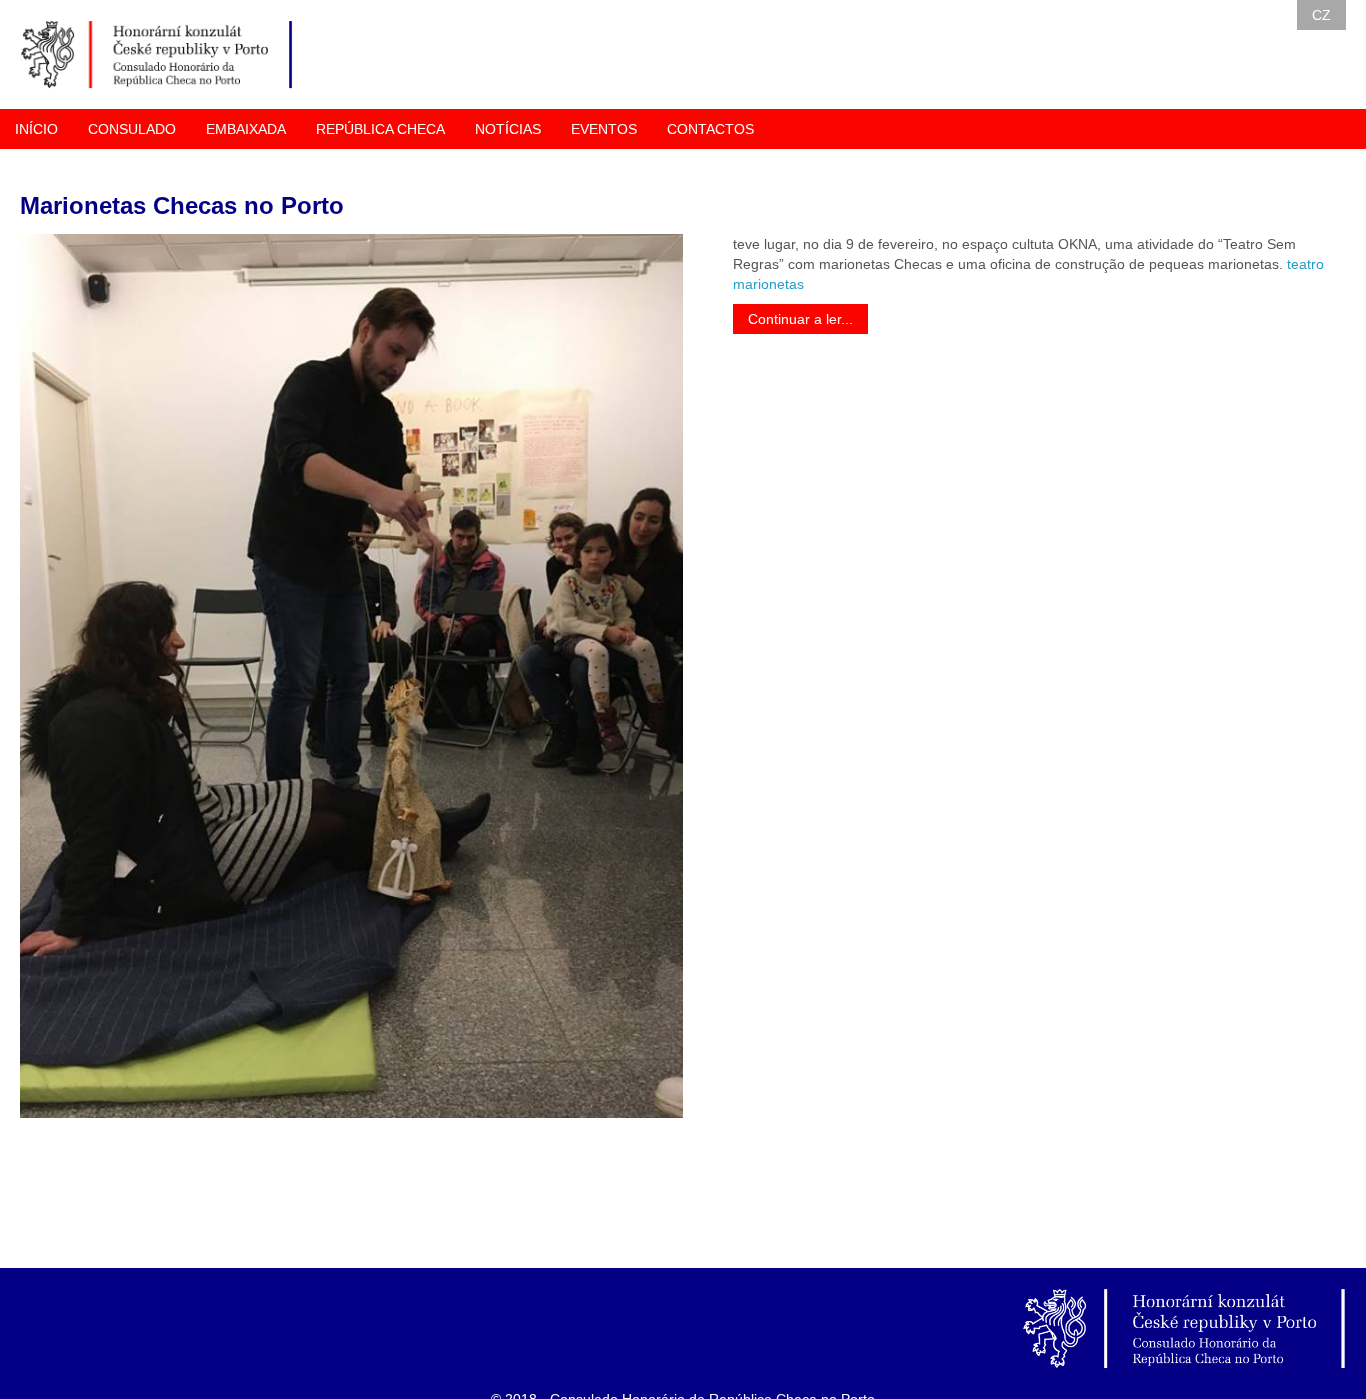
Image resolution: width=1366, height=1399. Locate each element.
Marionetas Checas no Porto (182, 205)
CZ (1321, 15)
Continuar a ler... (800, 319)
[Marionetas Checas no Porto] (351, 676)
